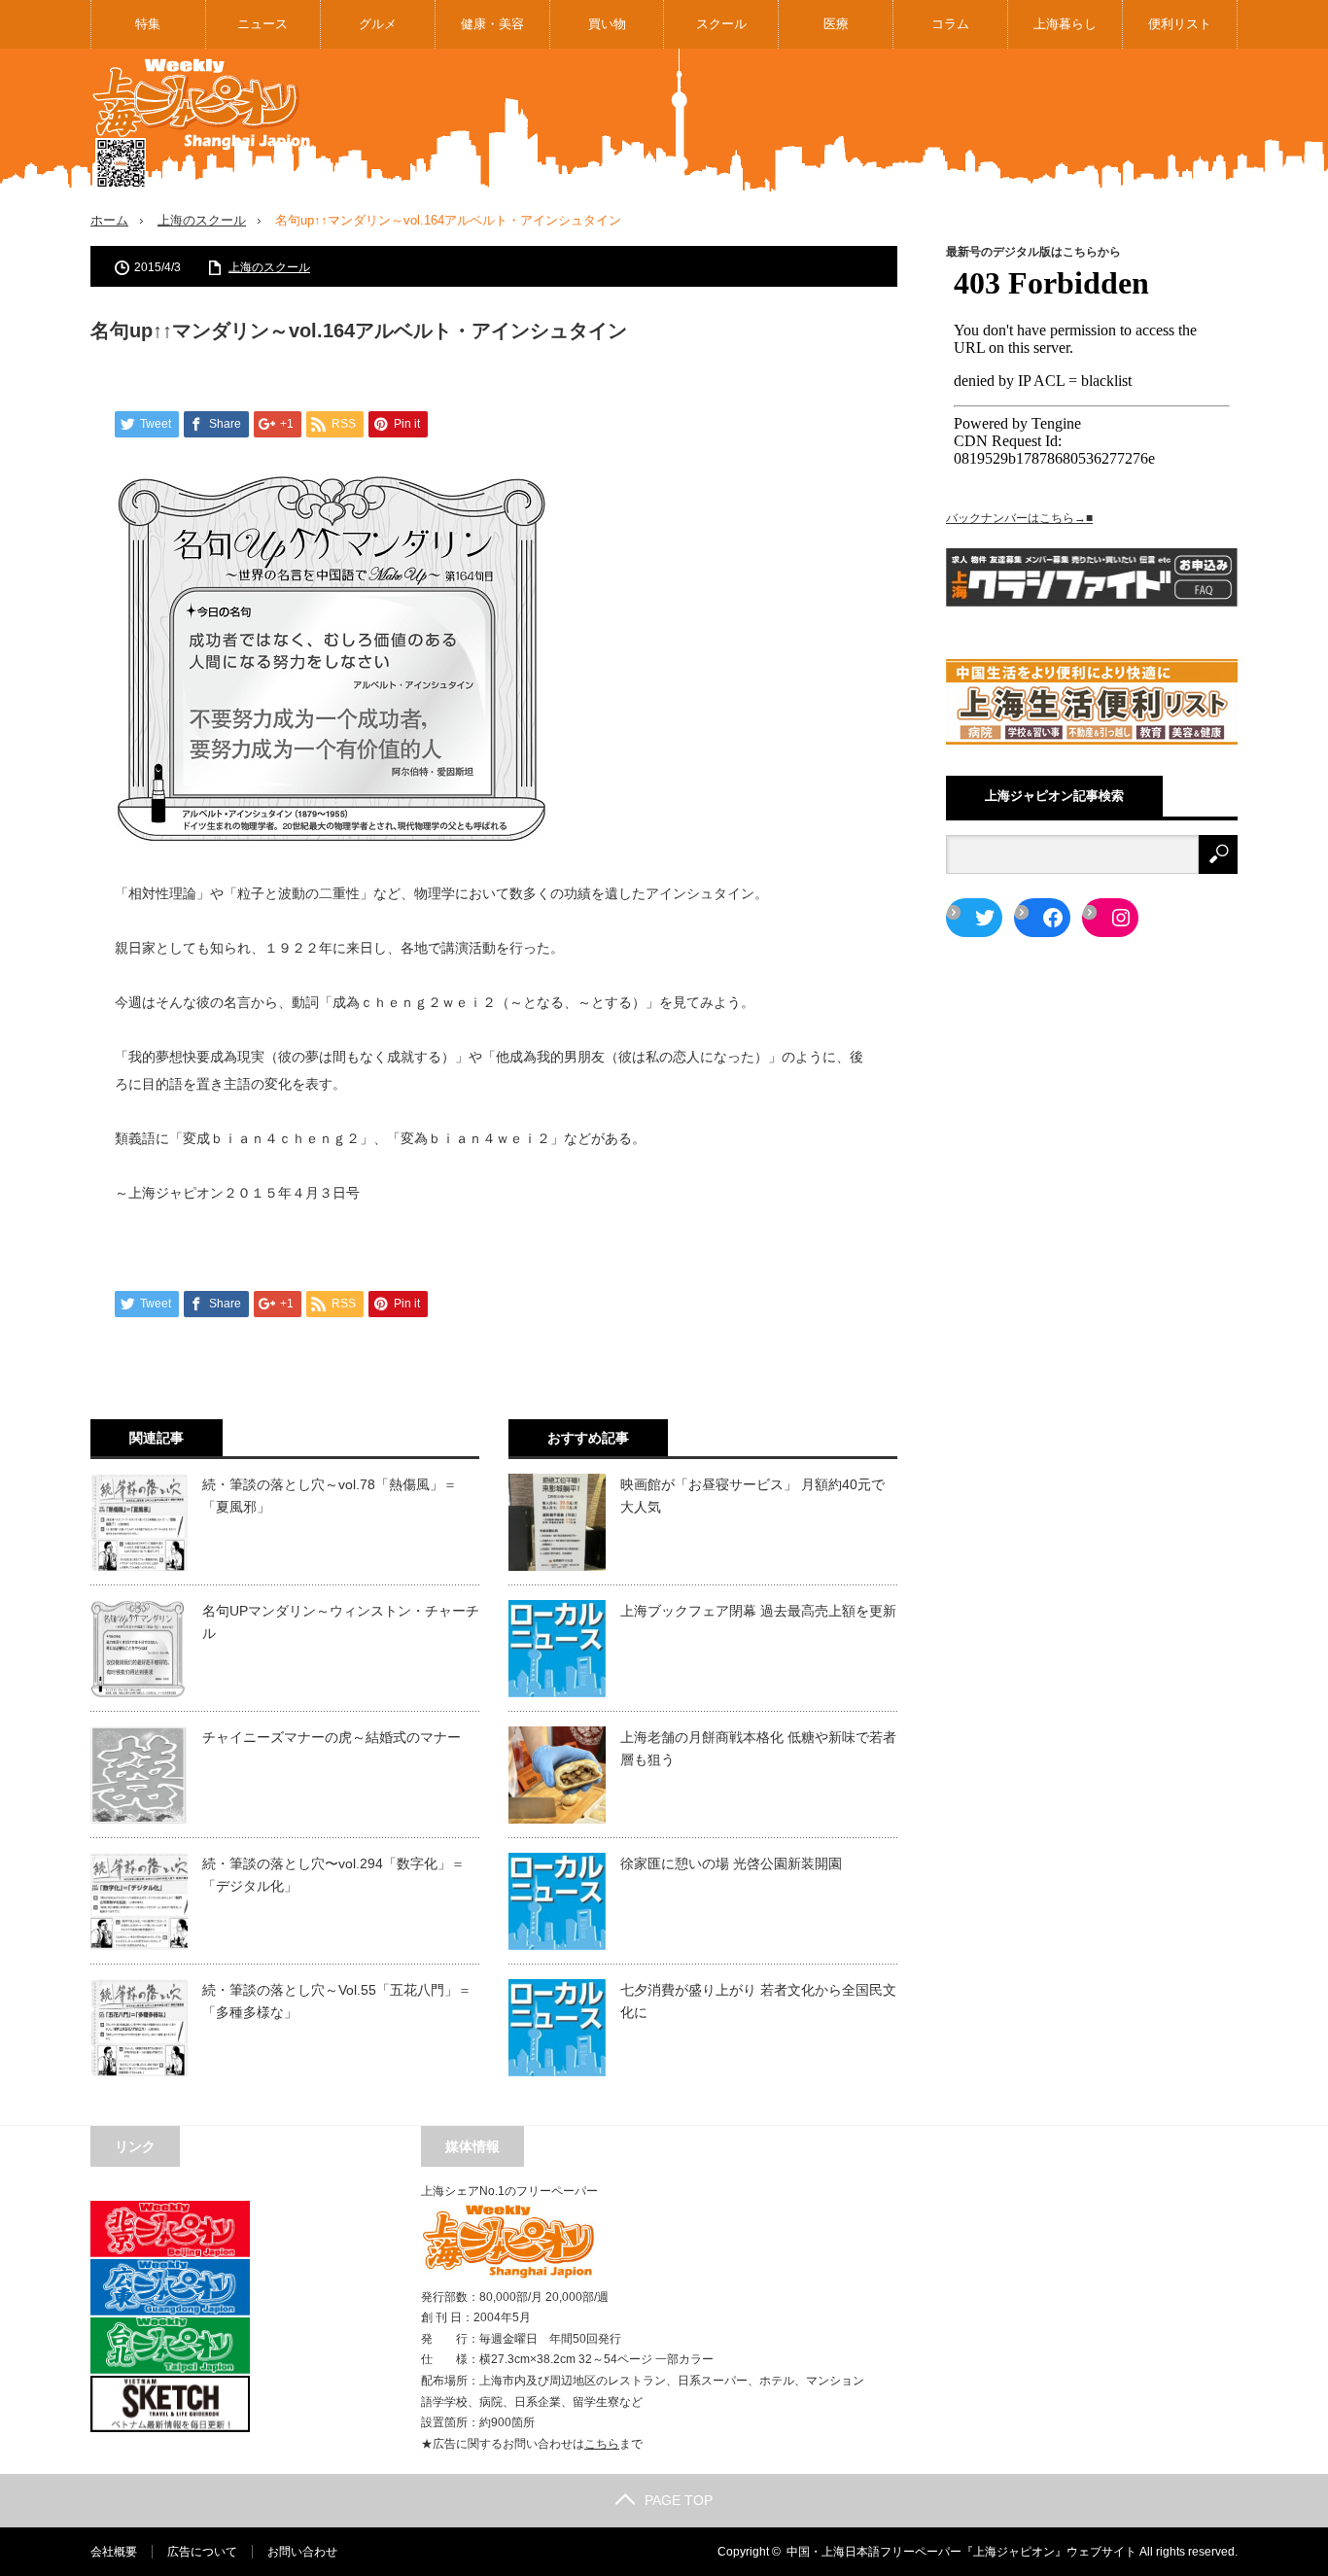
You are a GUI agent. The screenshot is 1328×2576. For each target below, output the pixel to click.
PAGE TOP (679, 2500)
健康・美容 (492, 24)
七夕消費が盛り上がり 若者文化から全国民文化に (758, 2001)
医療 (836, 24)
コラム (950, 24)
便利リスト (1180, 24)
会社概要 (114, 2552)
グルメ (378, 24)
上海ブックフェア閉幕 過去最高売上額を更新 (758, 1611)
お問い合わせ (302, 2552)
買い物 (607, 24)
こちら (602, 2444)
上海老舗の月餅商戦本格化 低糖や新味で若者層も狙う (758, 1748)
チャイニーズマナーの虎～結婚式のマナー (332, 1737)
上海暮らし (1065, 24)
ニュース (262, 24)
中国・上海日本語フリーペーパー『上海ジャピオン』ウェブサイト (961, 2552)
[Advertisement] (884, 121)
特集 (148, 24)
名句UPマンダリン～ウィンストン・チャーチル (341, 1621)
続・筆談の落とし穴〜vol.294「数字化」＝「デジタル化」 (333, 1874)
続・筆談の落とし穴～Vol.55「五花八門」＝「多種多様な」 (337, 2001)
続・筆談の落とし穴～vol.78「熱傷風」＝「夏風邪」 (330, 1495)
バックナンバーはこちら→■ (1019, 518)
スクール (721, 24)
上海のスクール (202, 220)
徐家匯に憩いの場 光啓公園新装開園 (731, 1863)
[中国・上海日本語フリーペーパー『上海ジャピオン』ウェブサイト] (202, 124)
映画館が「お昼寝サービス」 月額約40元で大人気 (752, 1495)
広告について (202, 2552)
